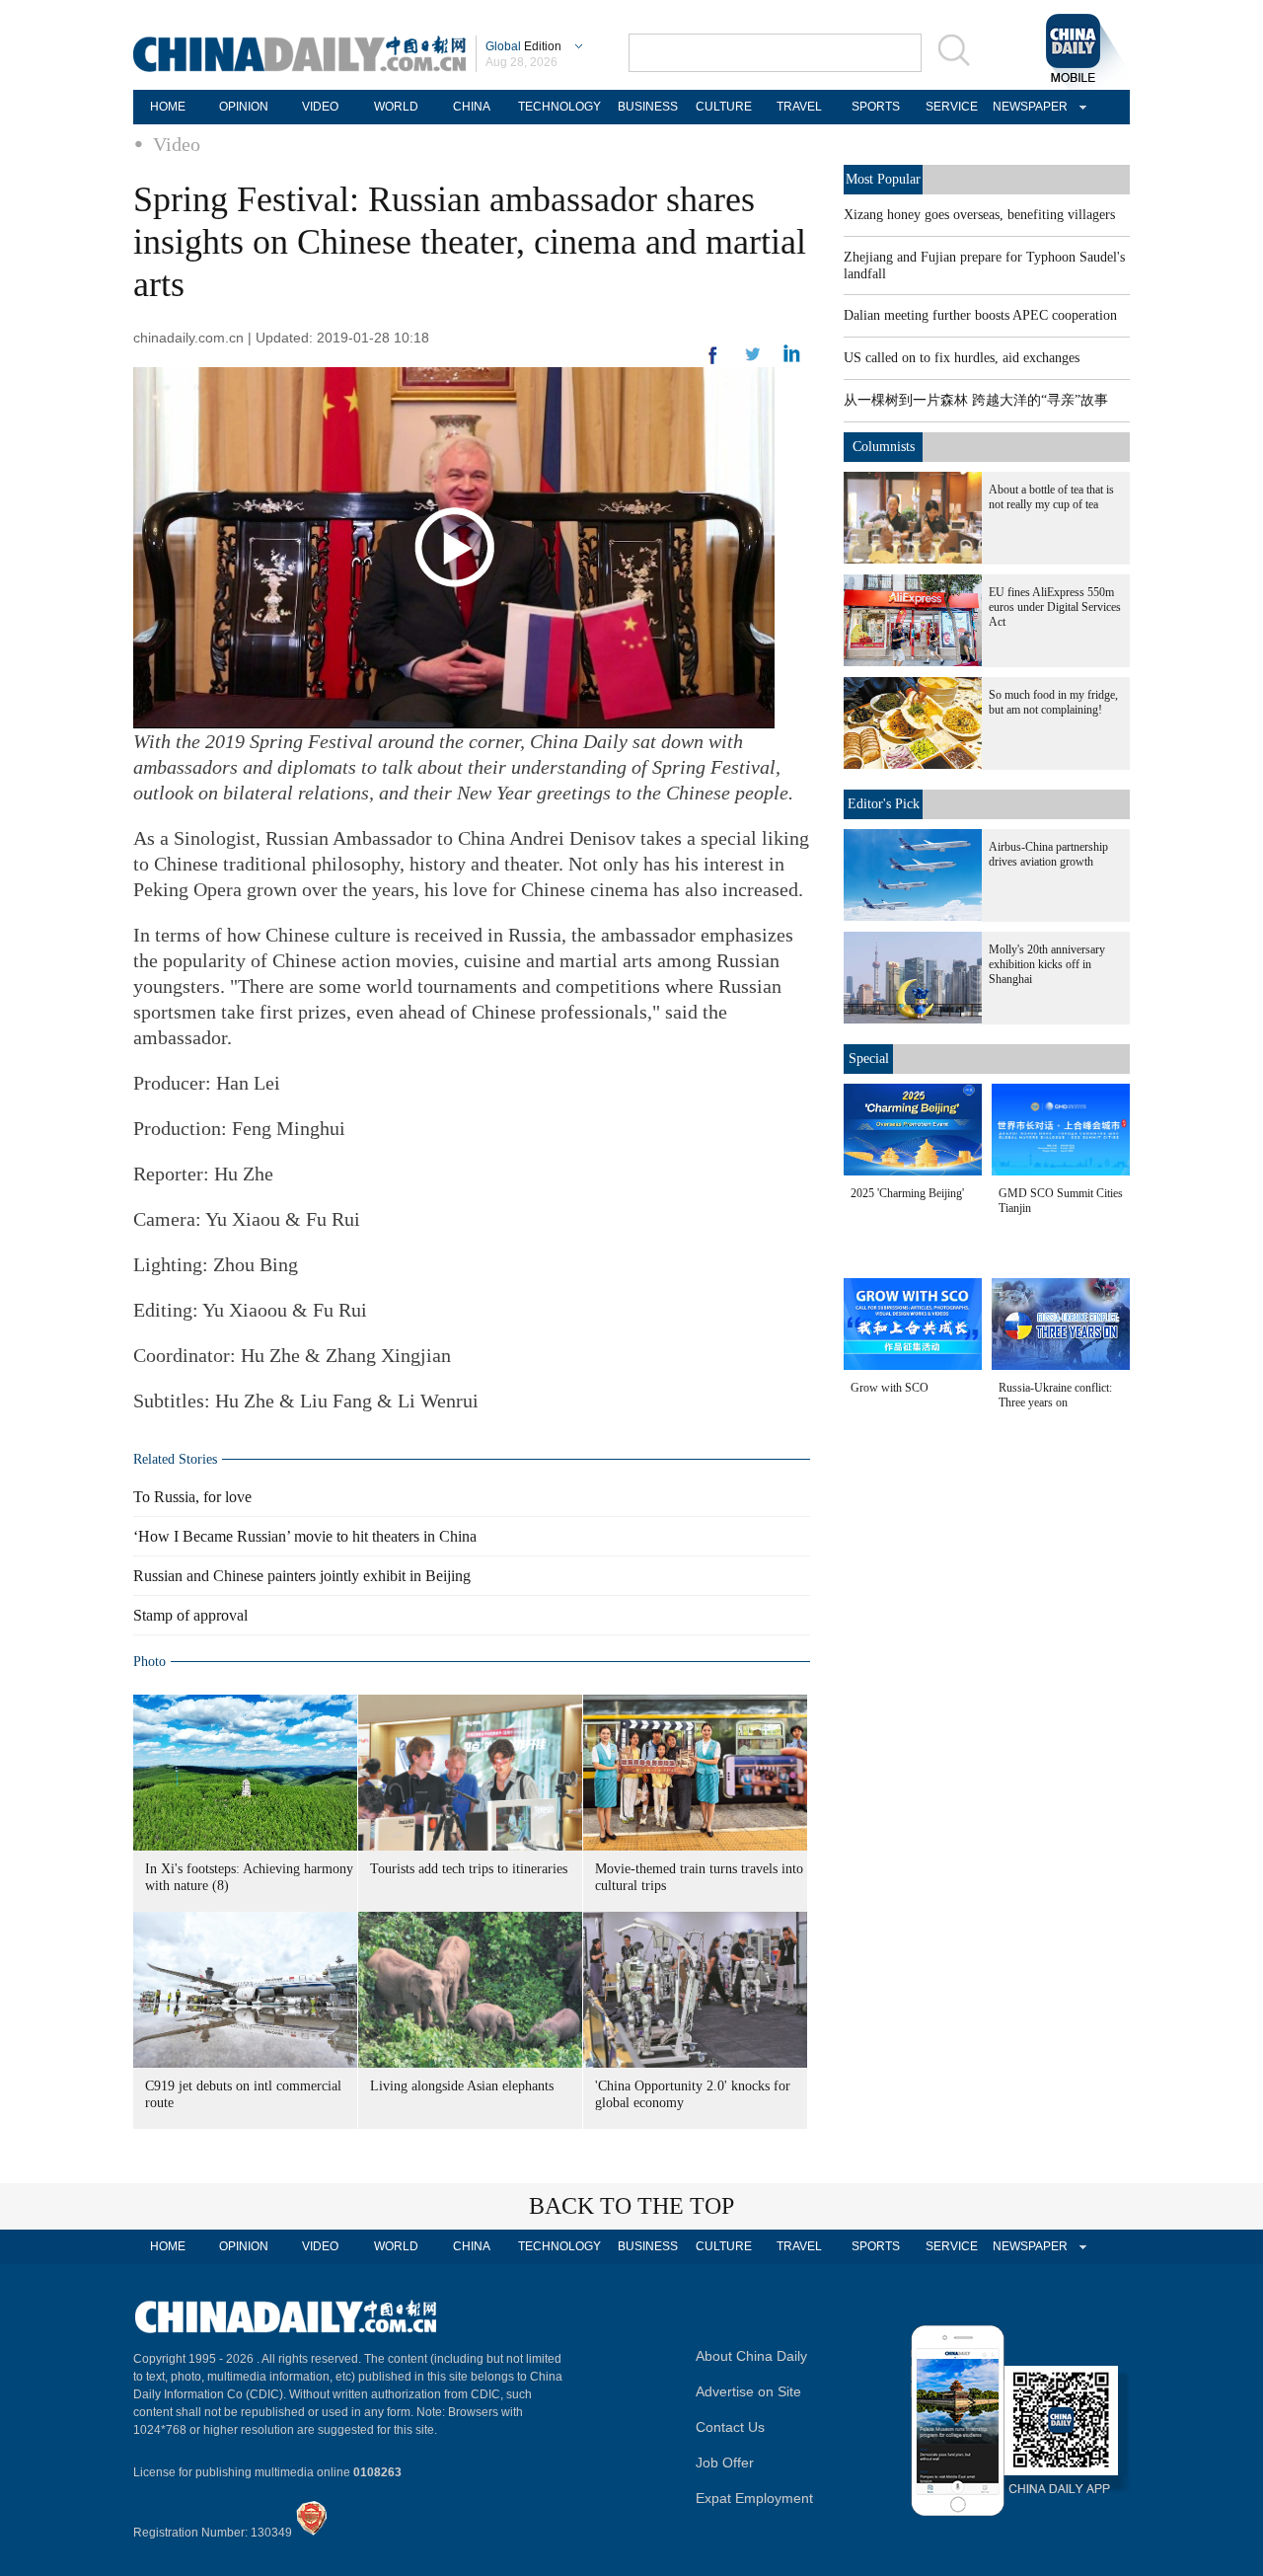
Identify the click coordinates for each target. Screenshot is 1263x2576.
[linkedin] (753, 360)
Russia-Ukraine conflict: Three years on (1055, 1395)
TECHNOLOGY (559, 107)
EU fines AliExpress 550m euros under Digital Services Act (1055, 607)
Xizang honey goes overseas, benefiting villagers (979, 215)
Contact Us (730, 2427)
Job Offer (725, 2462)
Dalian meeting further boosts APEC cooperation (980, 315)
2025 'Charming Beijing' (907, 1193)
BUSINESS (648, 107)
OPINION (244, 107)
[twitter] (792, 358)
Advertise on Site (748, 2391)
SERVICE (952, 107)
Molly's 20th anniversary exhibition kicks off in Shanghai (1047, 964)
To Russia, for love (192, 1497)
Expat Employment (754, 2498)
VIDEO (320, 107)
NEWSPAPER (1027, 107)
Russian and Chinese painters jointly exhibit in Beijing (302, 1576)
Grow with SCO (890, 1388)
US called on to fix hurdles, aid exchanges (962, 358)
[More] (713, 363)
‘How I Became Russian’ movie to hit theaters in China (305, 1536)
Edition (523, 46)
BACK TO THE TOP (631, 2206)
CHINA (472, 107)
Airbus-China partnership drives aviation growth (1048, 854)
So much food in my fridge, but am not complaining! (1053, 702)
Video (177, 144)
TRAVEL (799, 107)
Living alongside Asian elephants (462, 2086)
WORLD (396, 107)
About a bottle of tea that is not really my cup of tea (1051, 497)
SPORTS (876, 107)
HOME (168, 107)
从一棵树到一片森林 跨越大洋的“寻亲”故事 (976, 400)
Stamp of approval (190, 1615)
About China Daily (751, 2356)
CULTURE (724, 107)
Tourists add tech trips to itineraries (469, 1869)
